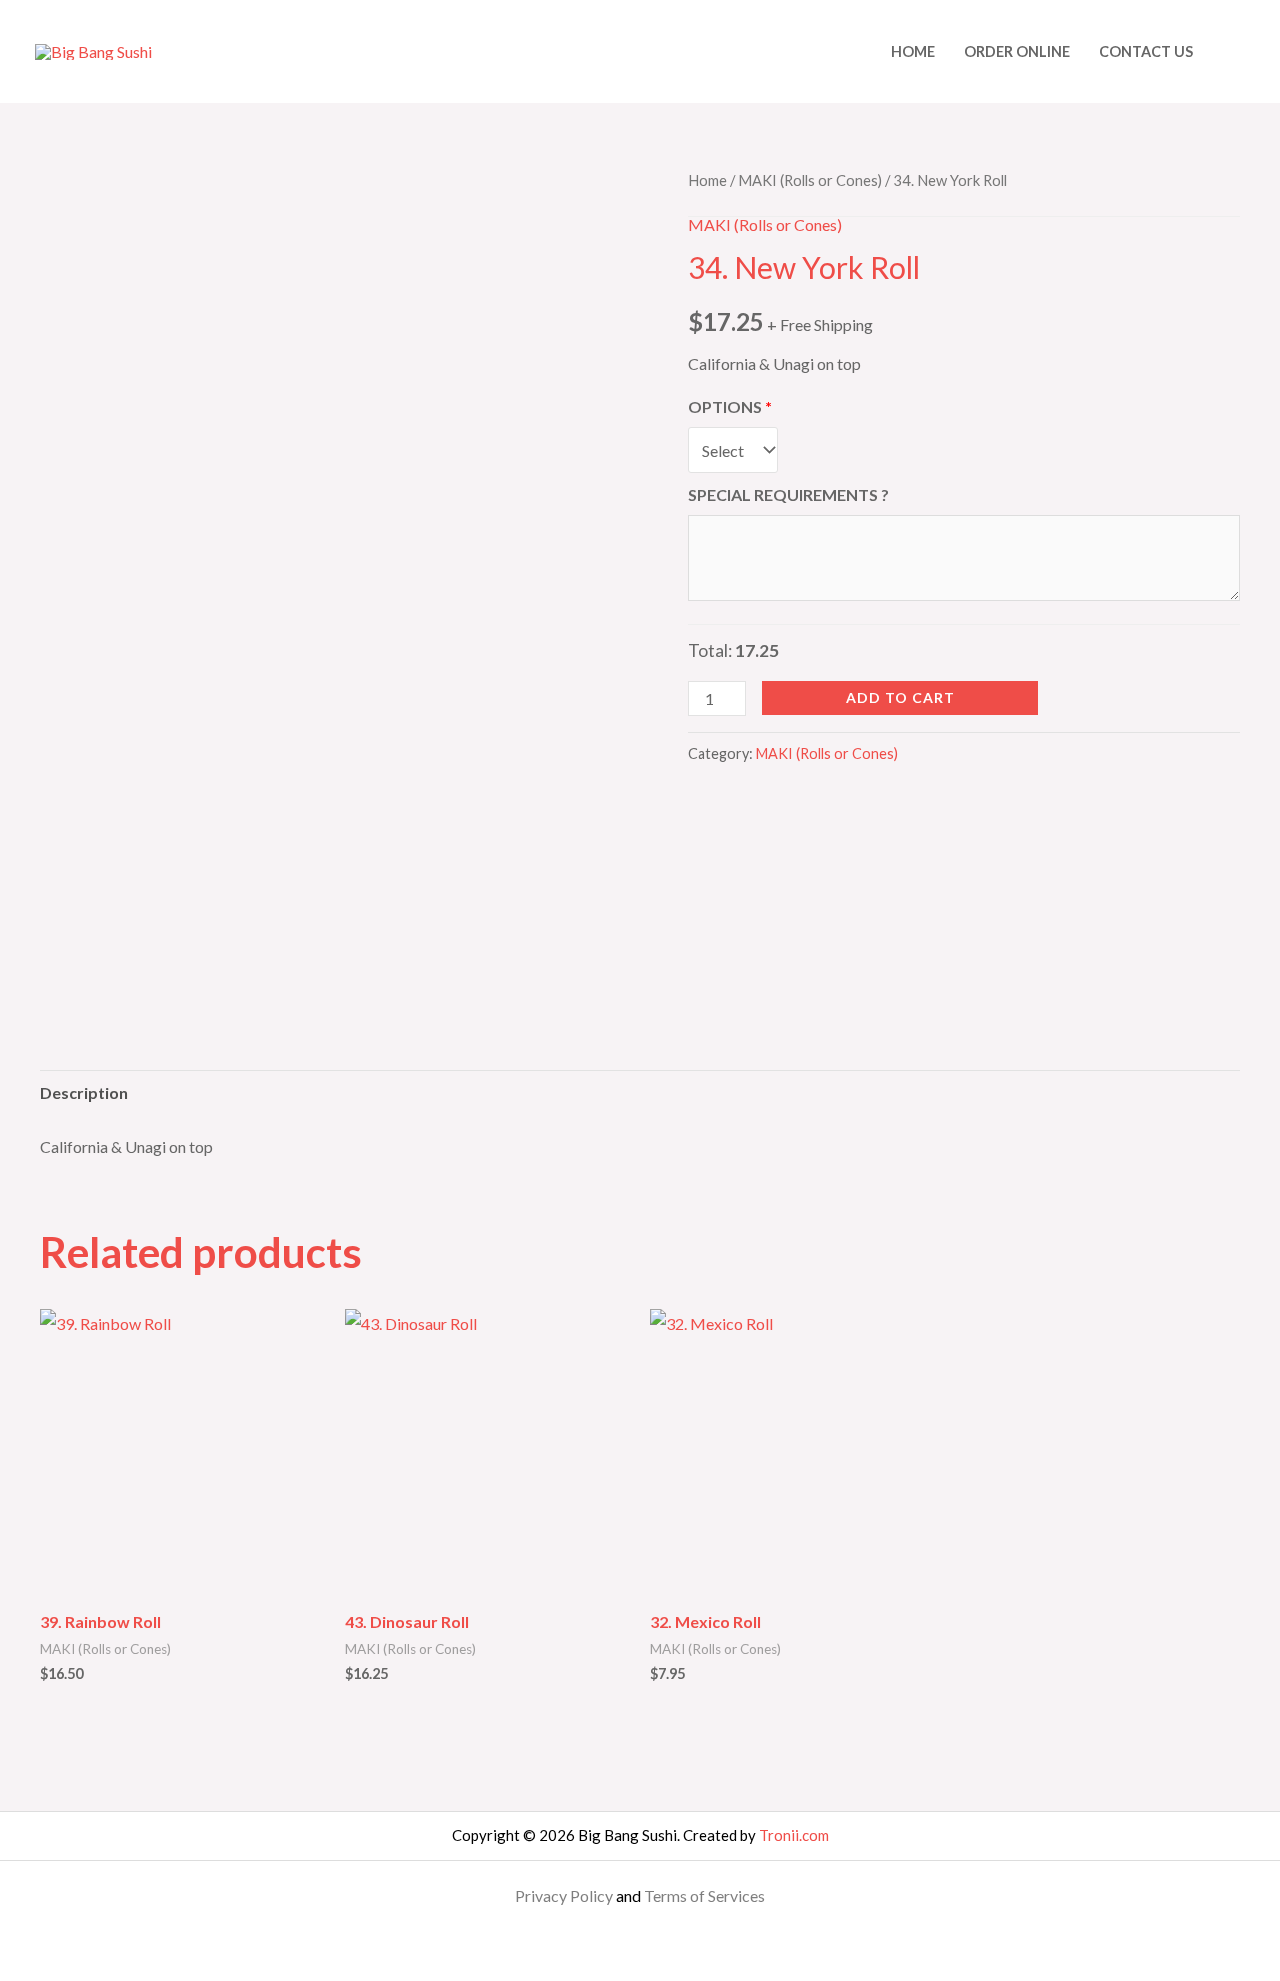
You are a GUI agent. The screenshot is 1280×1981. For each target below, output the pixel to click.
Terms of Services (704, 1895)
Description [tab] (84, 1092)
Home (913, 51)
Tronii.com (794, 1835)
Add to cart (900, 697)
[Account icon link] (1236, 52)
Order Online (1017, 51)
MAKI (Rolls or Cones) (810, 180)
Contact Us (1146, 51)
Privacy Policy (564, 1895)
